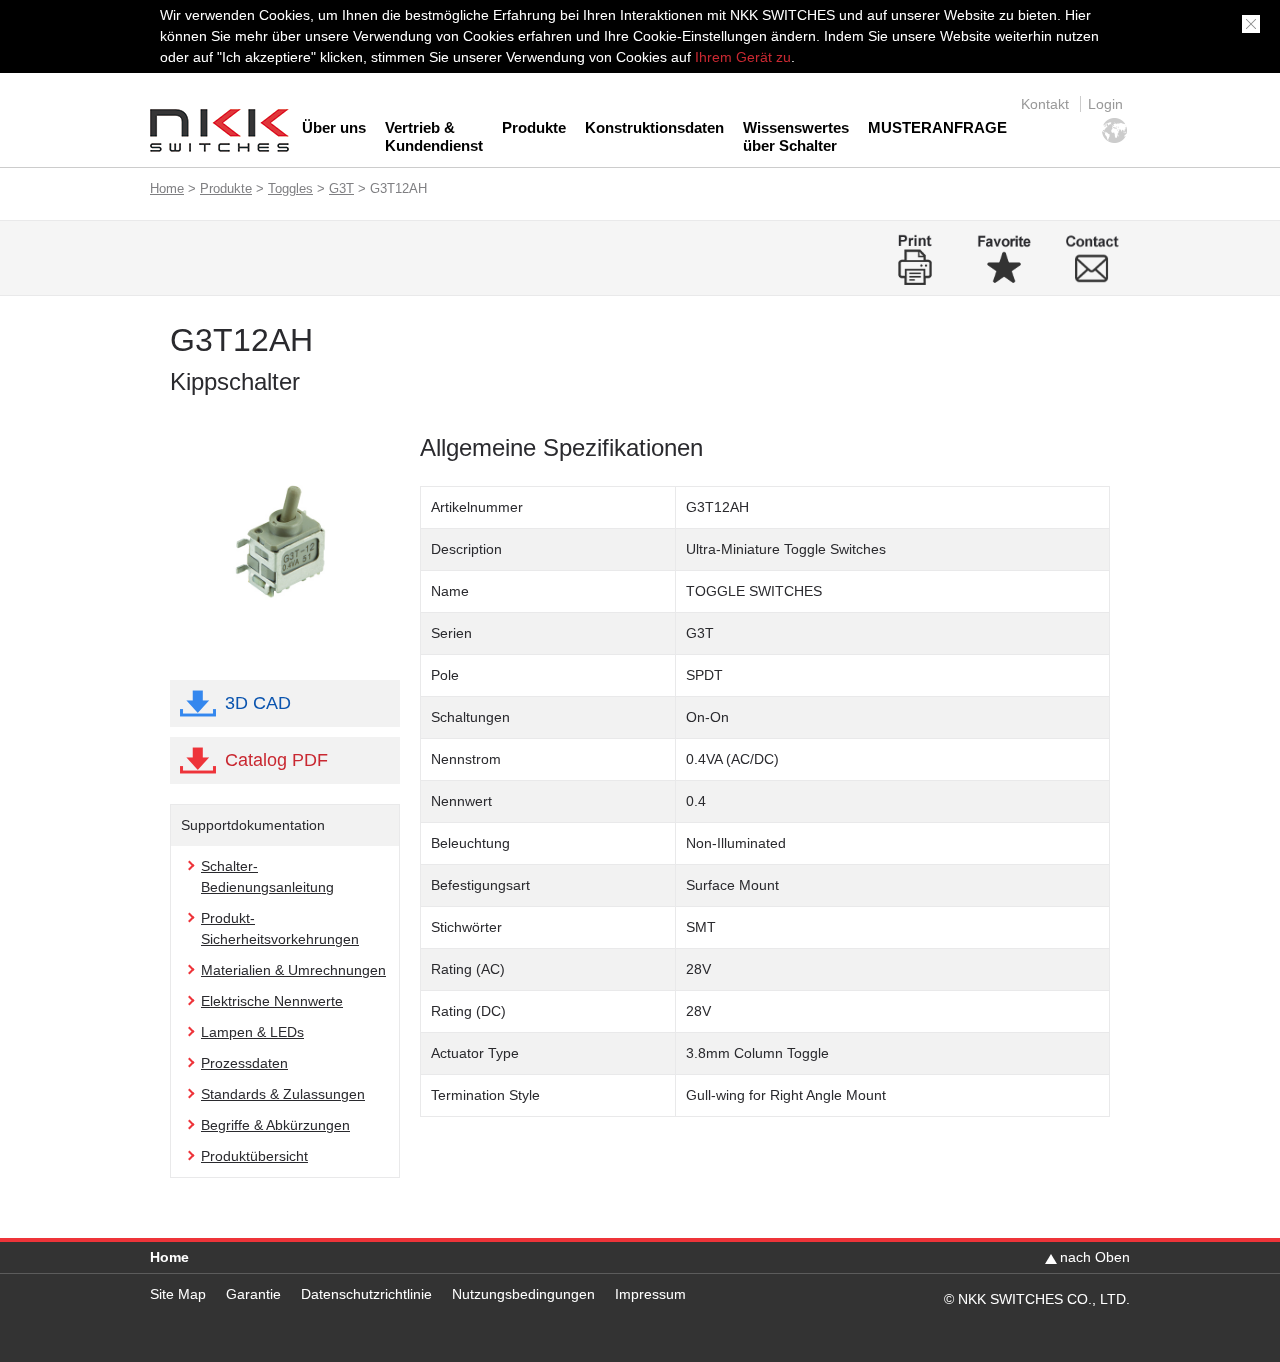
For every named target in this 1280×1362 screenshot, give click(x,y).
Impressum (650, 1294)
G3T (341, 188)
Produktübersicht (254, 1156)
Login (1105, 104)
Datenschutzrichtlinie (366, 1294)
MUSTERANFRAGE (937, 127)
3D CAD (258, 703)
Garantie (253, 1294)
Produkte (534, 127)
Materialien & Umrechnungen (293, 970)
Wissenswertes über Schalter (796, 136)
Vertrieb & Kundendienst (434, 136)
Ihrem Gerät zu (741, 57)
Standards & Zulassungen (283, 1094)
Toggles (290, 188)
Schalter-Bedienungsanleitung (267, 876)
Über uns (334, 127)
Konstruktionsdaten (654, 127)
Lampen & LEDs (252, 1032)
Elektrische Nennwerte (272, 1001)
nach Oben (1095, 1257)
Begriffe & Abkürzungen (275, 1125)
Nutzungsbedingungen (523, 1294)
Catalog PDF (276, 760)
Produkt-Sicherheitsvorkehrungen (280, 928)
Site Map (178, 1294)
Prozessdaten (244, 1063)
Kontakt (1045, 104)
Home (167, 188)
